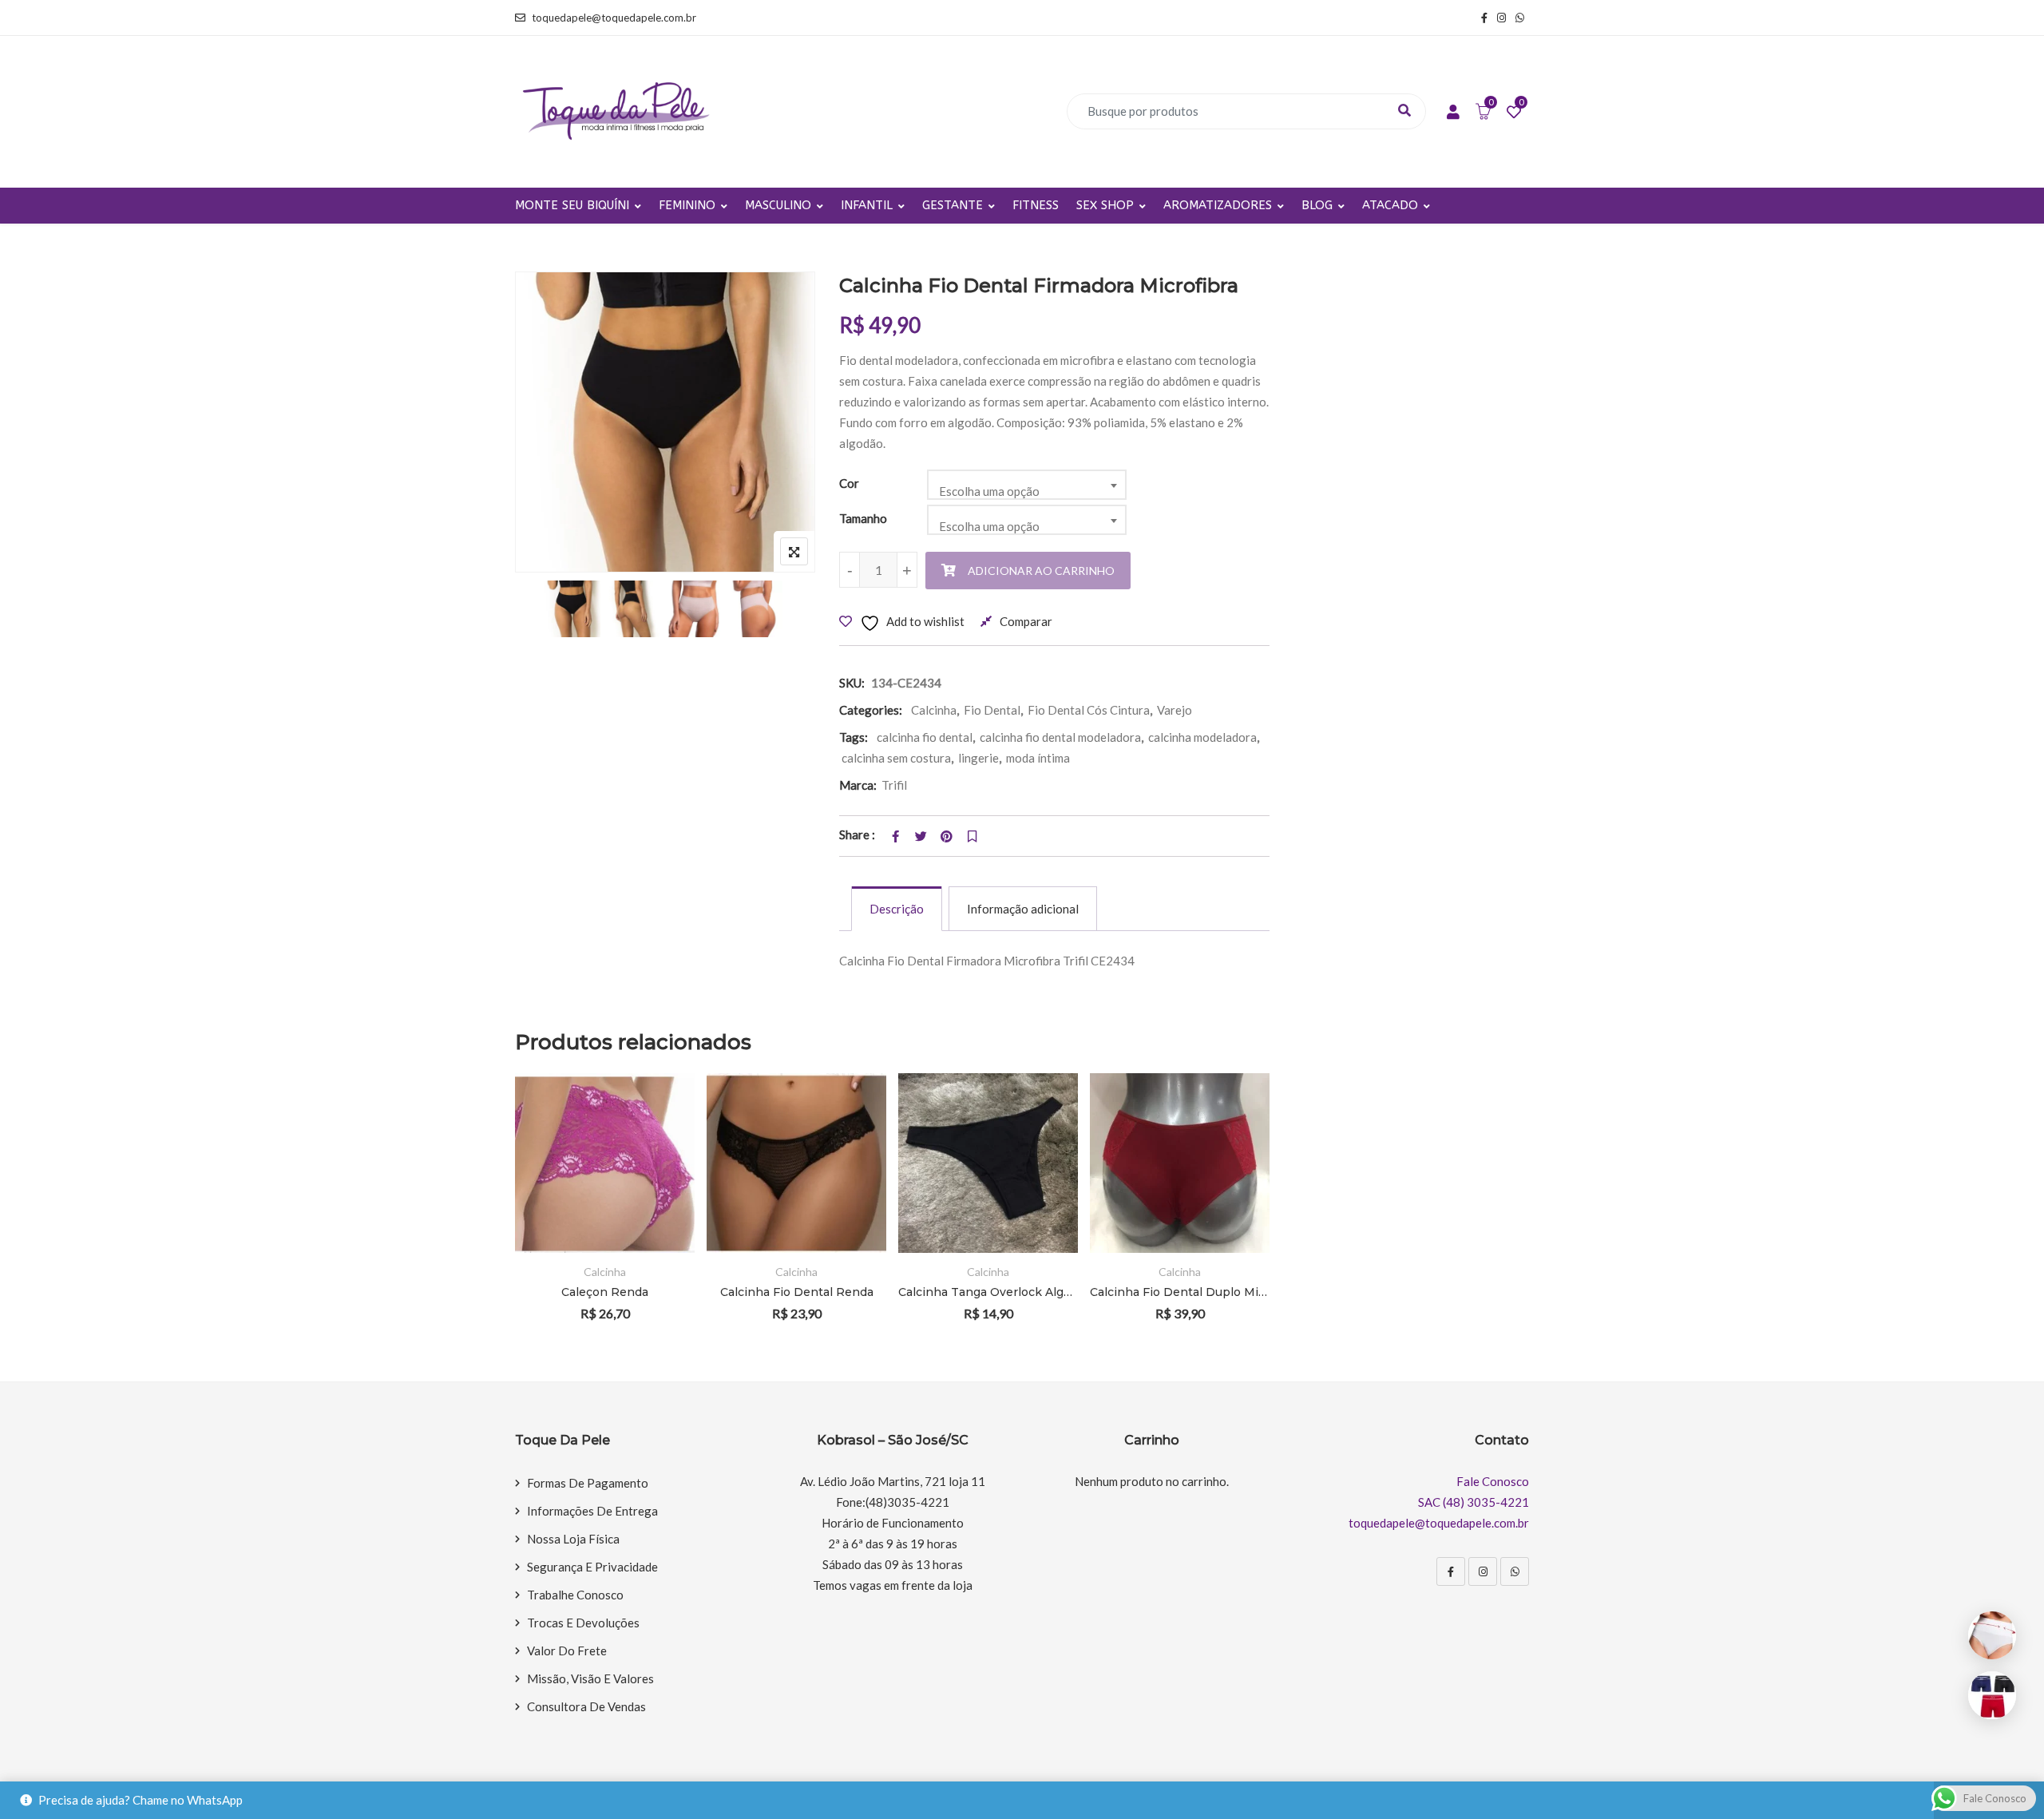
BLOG (1317, 205)
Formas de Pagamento (588, 1483)
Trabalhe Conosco (575, 1595)
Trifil (894, 785)
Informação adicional (1023, 909)
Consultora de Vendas (586, 1706)
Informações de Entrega (592, 1511)
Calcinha (934, 710)
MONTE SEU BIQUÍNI (572, 205)
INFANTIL (867, 205)
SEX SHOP (1105, 205)
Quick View (661, 1207)
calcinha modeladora (1202, 737)
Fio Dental (992, 710)
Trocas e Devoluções (583, 1623)
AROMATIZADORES (1218, 205)
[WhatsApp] (1515, 1571)
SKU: (852, 683)
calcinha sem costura (896, 758)
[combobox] (1027, 485)
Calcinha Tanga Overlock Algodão (988, 1292)
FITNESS (1036, 205)
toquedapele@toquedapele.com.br (614, 18)
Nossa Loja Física (573, 1539)
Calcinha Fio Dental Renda (797, 1292)
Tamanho (863, 518)
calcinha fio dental (925, 737)
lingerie (978, 758)
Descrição (897, 909)
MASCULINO (778, 205)
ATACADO (1390, 205)
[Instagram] (1483, 1571)
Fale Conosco (1493, 1481)
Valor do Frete (567, 1651)
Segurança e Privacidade (592, 1567)
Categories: (871, 710)
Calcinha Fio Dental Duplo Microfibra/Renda (1180, 1292)
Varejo (1175, 710)
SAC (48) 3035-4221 (1474, 1502)
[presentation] (526, 1219)
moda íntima (1038, 758)
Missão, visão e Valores (590, 1678)
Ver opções (661, 1119)
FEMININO (687, 205)
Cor (849, 483)
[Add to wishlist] (661, 1163)
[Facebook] (1451, 1571)
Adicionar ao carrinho (1041, 571)
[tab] (897, 909)
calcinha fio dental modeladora (1060, 737)
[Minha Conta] (1453, 113)
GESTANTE (953, 205)
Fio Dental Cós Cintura (1089, 710)
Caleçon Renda (605, 1292)
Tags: (854, 737)
